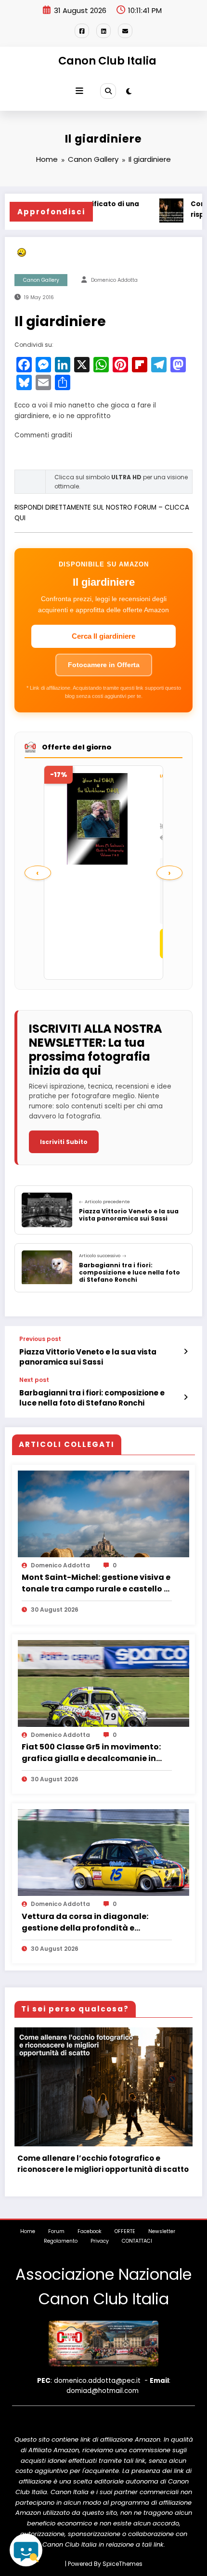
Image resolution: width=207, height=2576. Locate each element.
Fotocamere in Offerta (104, 665)
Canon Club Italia (107, 61)
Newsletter (162, 2231)
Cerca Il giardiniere (103, 636)
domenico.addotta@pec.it (97, 2381)
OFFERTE (125, 2231)
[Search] (108, 91)
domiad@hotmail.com (103, 2391)
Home (28, 2231)
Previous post (40, 1339)
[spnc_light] (129, 91)
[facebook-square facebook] (82, 31)
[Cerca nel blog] (26, 2550)
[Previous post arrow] (186, 1352)
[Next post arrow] (186, 1397)
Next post (34, 1380)
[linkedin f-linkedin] (103, 31)
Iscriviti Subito (64, 1142)
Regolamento (61, 2241)
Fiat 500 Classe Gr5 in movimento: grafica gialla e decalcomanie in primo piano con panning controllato (91, 1753)
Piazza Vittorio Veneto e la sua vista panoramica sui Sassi (88, 1357)
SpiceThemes (123, 2564)
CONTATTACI (137, 2241)
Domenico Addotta (114, 280)
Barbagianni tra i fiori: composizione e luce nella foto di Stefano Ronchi (92, 1398)
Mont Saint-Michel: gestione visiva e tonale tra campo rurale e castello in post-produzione (97, 1583)
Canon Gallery (41, 280)
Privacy (100, 2241)
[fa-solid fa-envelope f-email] (125, 31)
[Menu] (79, 91)
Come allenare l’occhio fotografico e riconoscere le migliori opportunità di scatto (103, 2164)
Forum (56, 2231)
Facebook (90, 2231)
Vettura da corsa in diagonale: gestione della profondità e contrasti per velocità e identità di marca (92, 1922)
